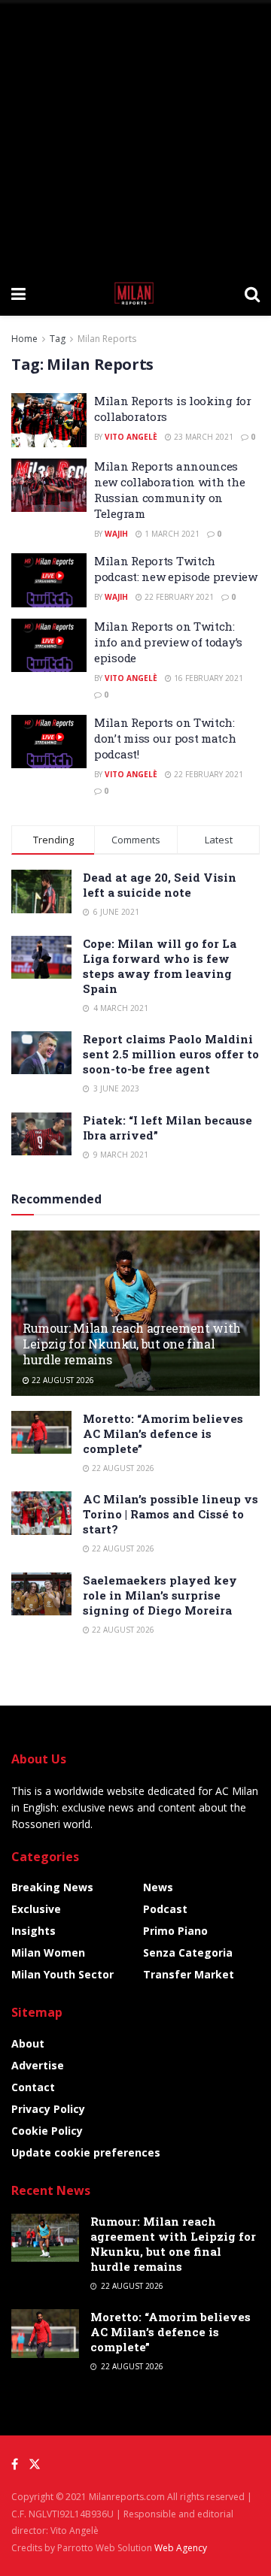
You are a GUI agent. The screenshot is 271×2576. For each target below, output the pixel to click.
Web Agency (181, 2548)
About (28, 2043)
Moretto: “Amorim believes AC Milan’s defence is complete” (163, 1433)
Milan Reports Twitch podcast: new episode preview (176, 569)
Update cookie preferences (86, 2152)
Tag (58, 339)
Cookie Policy (47, 2131)
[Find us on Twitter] (35, 2464)
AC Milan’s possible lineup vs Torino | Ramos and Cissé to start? (171, 1514)
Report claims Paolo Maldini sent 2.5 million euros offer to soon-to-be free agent (171, 1054)
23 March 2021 (202, 437)
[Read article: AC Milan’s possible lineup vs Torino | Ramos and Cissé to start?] (41, 1513)
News (158, 1887)
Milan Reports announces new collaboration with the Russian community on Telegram (169, 490)
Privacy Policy (48, 2109)
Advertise (38, 2065)
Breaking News (52, 1887)
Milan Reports (107, 339)
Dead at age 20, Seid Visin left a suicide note (160, 885)
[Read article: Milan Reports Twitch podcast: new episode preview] (49, 580)
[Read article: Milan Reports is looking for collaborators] (49, 420)
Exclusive (36, 1909)
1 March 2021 (171, 534)
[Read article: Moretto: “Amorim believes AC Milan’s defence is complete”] (41, 1432)
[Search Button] (252, 293)
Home (24, 339)
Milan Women (48, 1952)
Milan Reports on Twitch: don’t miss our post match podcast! (165, 738)
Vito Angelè (131, 437)
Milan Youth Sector (62, 1974)
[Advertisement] (135, 135)
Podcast (165, 1909)
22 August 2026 (62, 1380)
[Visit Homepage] (135, 293)
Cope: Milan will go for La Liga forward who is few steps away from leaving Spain (160, 966)
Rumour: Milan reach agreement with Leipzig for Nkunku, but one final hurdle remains (132, 1344)
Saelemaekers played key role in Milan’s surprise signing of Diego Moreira (160, 1595)
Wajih (116, 534)
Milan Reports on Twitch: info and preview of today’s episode (168, 642)
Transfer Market (189, 1974)
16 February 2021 (207, 678)
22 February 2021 (178, 597)
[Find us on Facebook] (15, 2464)
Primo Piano (175, 1931)
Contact (33, 2087)
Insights (33, 1931)
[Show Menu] (18, 293)
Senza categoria (188, 1952)
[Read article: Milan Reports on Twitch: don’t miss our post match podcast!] (49, 742)
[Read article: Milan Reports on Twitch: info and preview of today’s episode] (49, 646)
